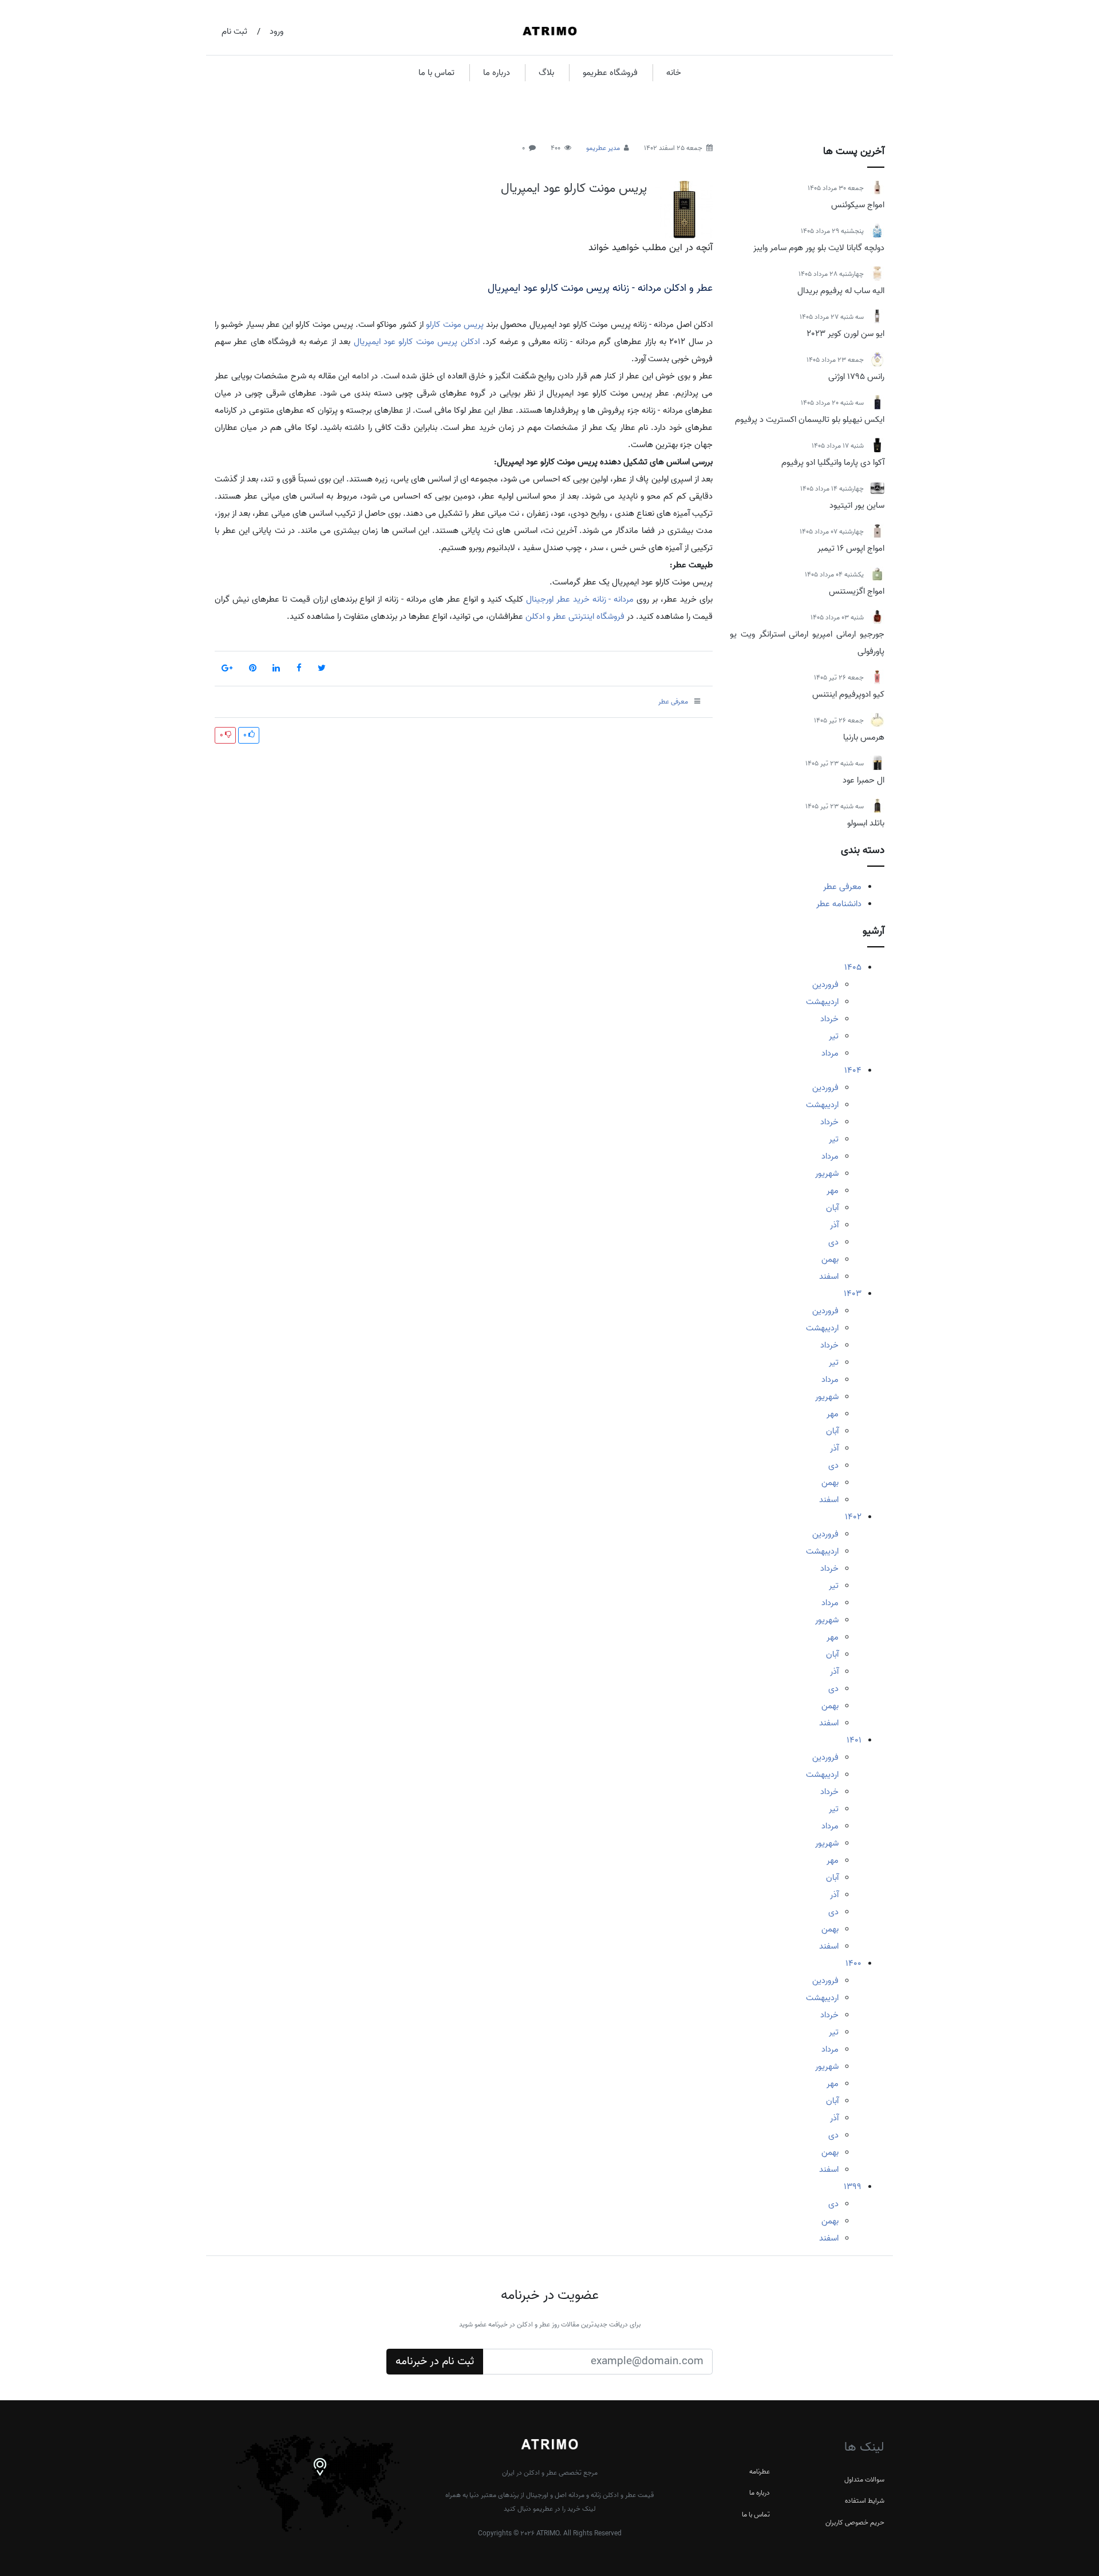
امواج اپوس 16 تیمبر (851, 548)
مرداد (830, 1053)
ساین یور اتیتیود (857, 505)
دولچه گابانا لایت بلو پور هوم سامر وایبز (819, 248)
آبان (832, 1208)
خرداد (829, 1019)
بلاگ (546, 73)
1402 (853, 1517)
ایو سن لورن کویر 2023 (845, 334)
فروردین (825, 985)
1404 (853, 1070)
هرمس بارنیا (864, 737)
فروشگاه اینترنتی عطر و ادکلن (575, 617)
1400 (853, 1963)
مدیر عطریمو (603, 148)
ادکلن (470, 342)
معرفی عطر (842, 887)
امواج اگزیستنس (857, 591)
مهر (833, 1191)
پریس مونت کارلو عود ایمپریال (574, 188)
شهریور (827, 1174)
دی (833, 1242)
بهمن (830, 1259)
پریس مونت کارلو (455, 325)
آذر (834, 1225)
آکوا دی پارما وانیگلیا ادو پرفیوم (833, 463)
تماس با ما (436, 73)
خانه (674, 73)
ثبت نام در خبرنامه (435, 2361)
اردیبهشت (822, 1002)
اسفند (829, 1277)
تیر (834, 1036)
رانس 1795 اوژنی (856, 377)
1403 (853, 1294)
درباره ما (497, 73)
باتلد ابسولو (866, 823)
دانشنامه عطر (839, 904)
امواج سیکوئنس (858, 205)
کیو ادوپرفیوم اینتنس (848, 694)
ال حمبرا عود (863, 780)
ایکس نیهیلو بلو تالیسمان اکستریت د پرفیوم (810, 420)
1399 (853, 2187)
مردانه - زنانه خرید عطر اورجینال (580, 599)
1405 (853, 967)
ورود (276, 31)
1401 (854, 1740)
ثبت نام (234, 31)
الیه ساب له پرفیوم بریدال (841, 291)
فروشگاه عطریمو (610, 73)
